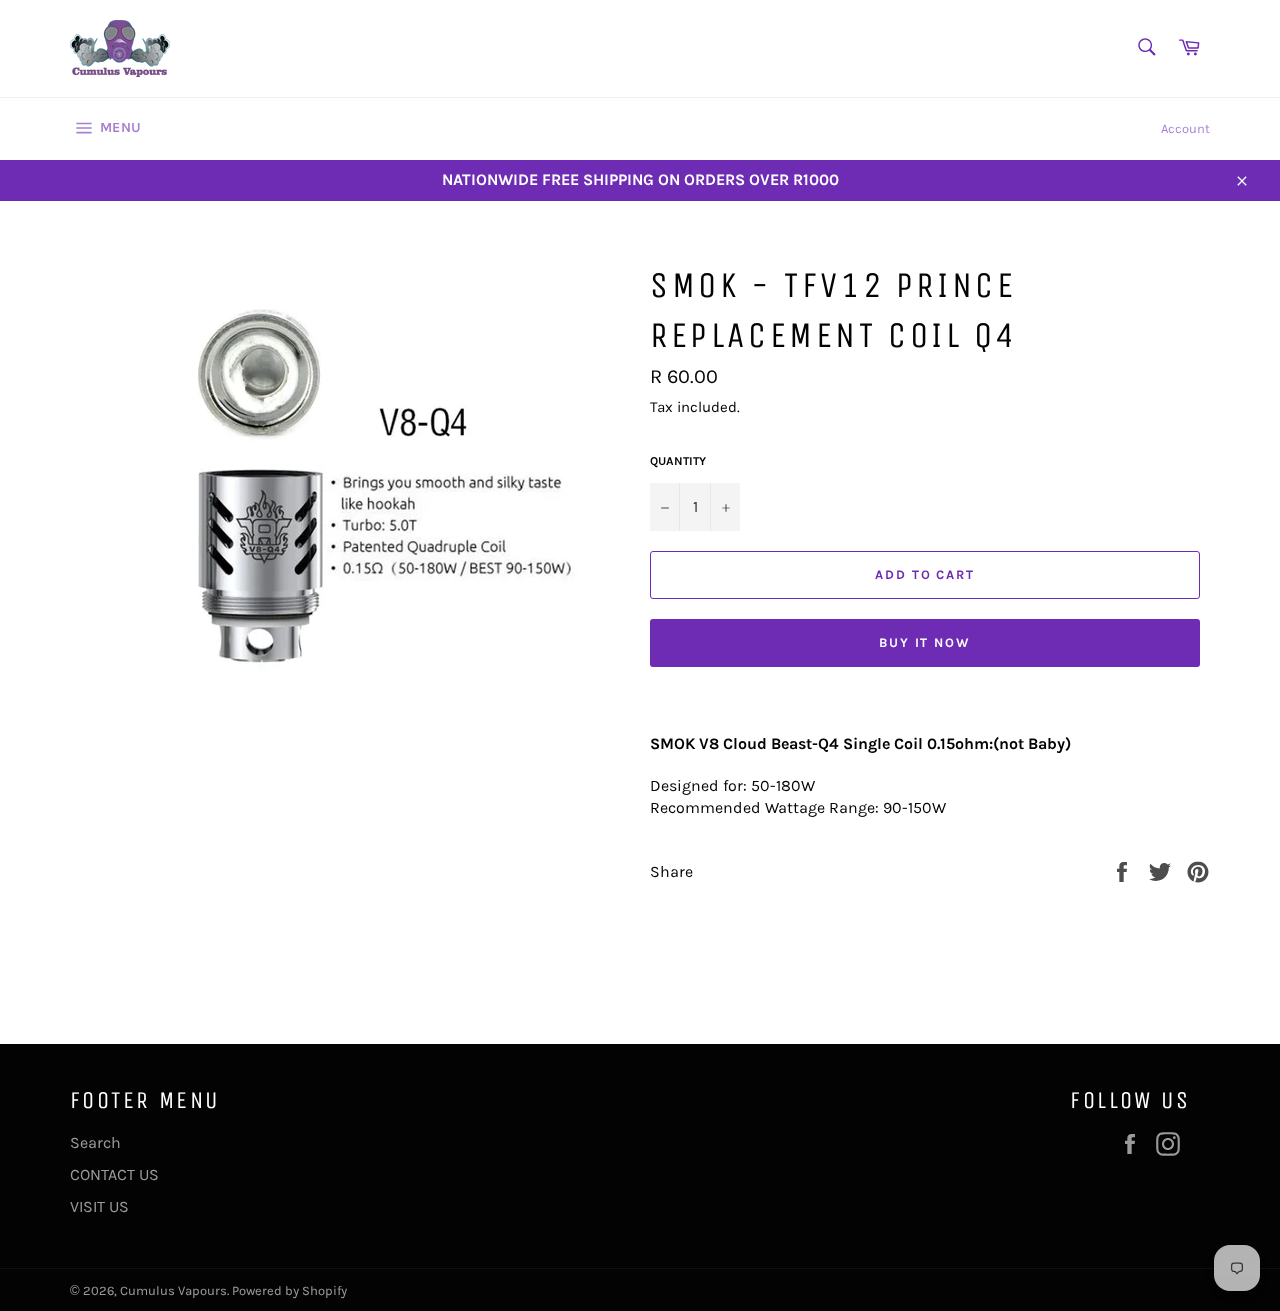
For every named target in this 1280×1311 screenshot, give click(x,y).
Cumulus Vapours (173, 1290)
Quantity (678, 461)
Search (95, 1142)
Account (1185, 128)
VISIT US (99, 1206)
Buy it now (925, 642)
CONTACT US (114, 1174)
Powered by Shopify (289, 1290)
